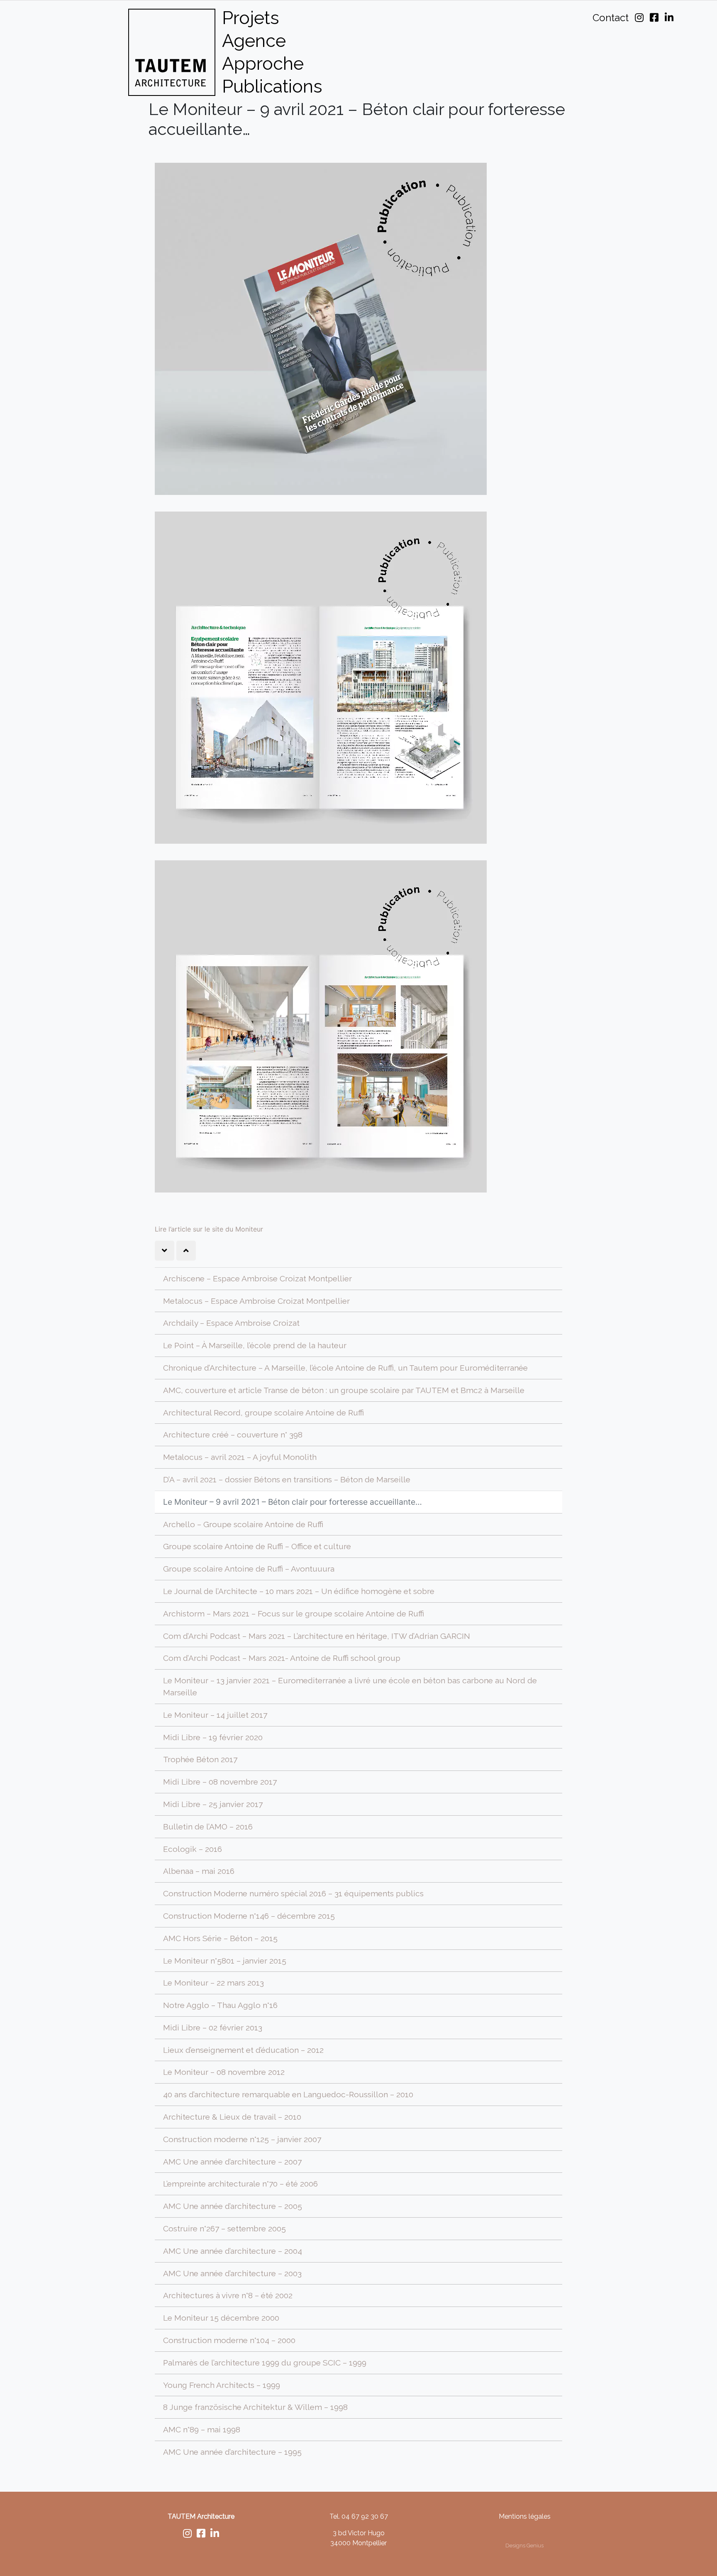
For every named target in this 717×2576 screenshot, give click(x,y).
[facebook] (201, 2535)
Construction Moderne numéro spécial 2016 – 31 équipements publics (293, 1893)
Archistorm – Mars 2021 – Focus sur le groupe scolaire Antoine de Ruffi (294, 1614)
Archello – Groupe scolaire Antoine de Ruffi (243, 1524)
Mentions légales (525, 2516)
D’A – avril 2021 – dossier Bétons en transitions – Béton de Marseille (287, 1479)
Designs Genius (524, 2545)
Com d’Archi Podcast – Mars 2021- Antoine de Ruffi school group (282, 1658)
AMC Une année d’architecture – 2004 (233, 2251)
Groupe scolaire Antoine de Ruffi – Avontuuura (249, 1569)
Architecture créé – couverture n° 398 (233, 1435)
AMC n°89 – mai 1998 (202, 2429)
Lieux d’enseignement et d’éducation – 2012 (243, 2050)
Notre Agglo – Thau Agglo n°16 (220, 2005)
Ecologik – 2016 (193, 1849)
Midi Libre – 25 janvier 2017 (213, 1804)
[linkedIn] (215, 2535)
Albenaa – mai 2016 (199, 1871)
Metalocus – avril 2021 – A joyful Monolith (240, 1457)
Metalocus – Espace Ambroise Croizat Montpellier (256, 1301)
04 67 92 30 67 (365, 2516)
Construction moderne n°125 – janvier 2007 (242, 2139)
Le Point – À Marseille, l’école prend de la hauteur (255, 1345)
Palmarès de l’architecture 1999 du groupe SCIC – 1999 (265, 2363)
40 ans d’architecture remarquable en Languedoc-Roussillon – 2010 (288, 2094)
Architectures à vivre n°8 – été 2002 (228, 2295)
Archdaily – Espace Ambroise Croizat (231, 1323)
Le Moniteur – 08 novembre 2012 (224, 2072)
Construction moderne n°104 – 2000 (229, 2340)
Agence (254, 40)
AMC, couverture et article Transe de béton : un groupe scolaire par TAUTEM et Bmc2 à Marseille (344, 1390)
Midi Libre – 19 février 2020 (213, 1737)
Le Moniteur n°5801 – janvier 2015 (225, 1961)
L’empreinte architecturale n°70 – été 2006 (240, 2184)
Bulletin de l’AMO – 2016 (208, 1827)
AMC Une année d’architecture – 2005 (233, 2206)
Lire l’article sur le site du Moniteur (209, 1229)
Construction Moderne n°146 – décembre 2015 (249, 1916)
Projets (251, 18)
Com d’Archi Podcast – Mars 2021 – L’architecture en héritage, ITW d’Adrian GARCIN (317, 1636)
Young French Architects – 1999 (222, 2385)
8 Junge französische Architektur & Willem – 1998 (255, 2407)
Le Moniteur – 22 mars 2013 (213, 1983)
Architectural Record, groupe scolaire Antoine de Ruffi (263, 1413)
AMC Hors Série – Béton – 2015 (220, 1938)
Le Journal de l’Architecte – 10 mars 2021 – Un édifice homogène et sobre (299, 1591)
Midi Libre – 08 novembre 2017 (220, 1782)
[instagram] (187, 2535)
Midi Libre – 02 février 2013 (213, 2027)
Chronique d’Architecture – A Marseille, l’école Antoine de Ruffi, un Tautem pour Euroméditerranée (345, 1368)
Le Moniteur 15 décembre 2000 (221, 2318)
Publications (272, 86)
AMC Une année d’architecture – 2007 (232, 2162)
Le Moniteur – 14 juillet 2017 (215, 1715)
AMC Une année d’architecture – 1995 (232, 2452)
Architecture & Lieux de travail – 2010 (232, 2117)
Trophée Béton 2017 (200, 1759)
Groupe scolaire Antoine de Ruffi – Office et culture (257, 1546)
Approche (263, 63)
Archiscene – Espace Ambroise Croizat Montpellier (257, 1278)
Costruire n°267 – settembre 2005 (224, 2228)
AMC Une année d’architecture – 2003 (232, 2273)
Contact (611, 18)
